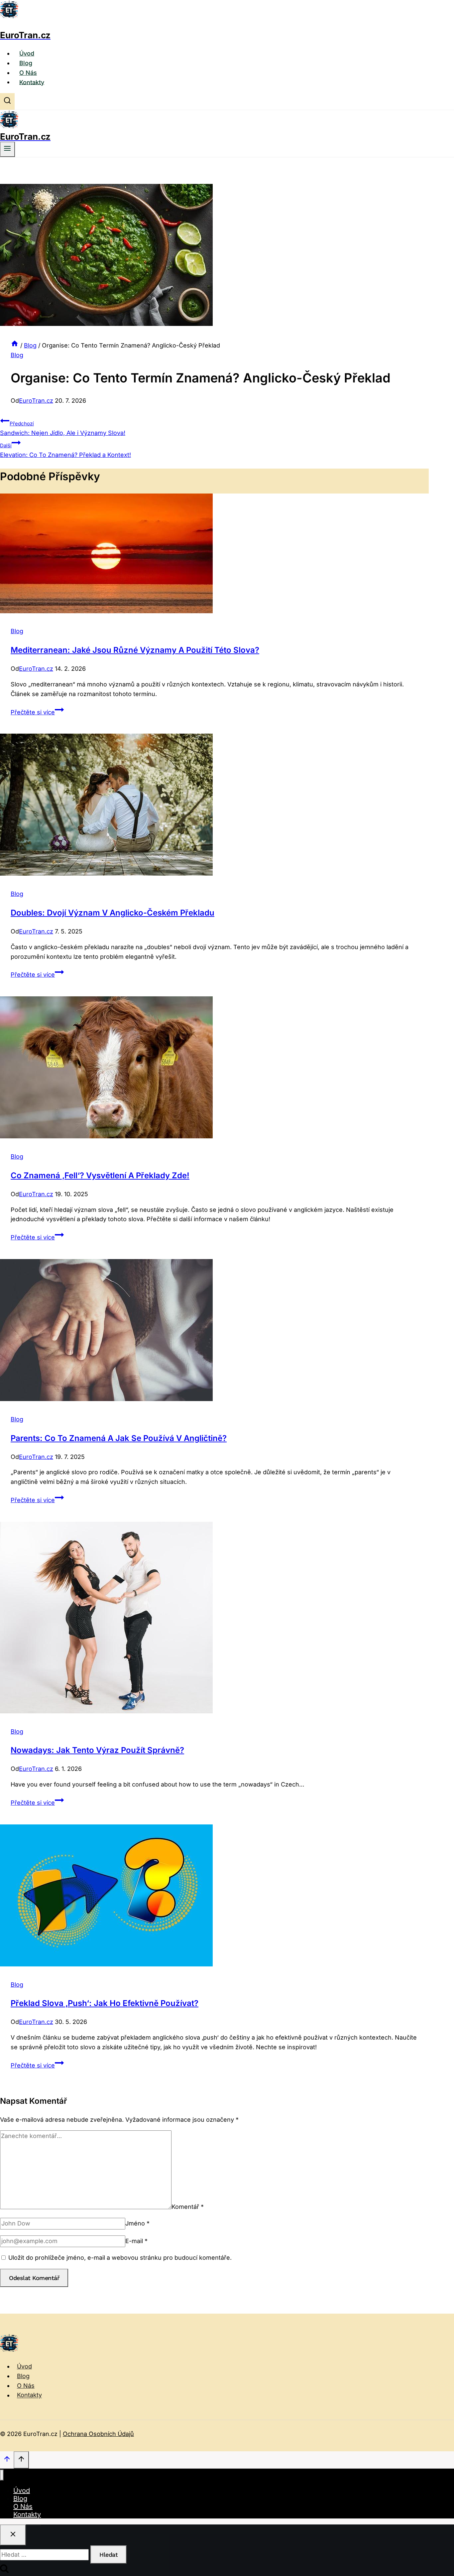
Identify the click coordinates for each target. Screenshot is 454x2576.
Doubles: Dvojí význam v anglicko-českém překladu (113, 913)
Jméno (137, 2223)
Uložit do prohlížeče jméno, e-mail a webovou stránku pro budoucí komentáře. (120, 2258)
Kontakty (32, 82)
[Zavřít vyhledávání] (13, 2535)
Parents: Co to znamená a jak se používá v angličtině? (119, 1438)
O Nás (28, 73)
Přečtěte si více (37, 712)
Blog (26, 63)
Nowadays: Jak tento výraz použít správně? (97, 1750)
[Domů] (15, 345)
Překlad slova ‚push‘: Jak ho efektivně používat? (105, 2003)
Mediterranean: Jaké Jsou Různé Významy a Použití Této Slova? (135, 650)
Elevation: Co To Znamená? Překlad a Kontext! (65, 450)
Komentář (188, 2207)
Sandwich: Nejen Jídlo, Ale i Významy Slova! (63, 428)
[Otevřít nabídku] (7, 149)
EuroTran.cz (36, 401)
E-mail (136, 2241)
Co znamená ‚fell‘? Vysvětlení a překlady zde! (100, 1175)
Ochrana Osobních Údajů (98, 2434)
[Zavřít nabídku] (2, 2475)
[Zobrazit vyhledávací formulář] (7, 101)
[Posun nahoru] (7, 2460)
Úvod (27, 53)
